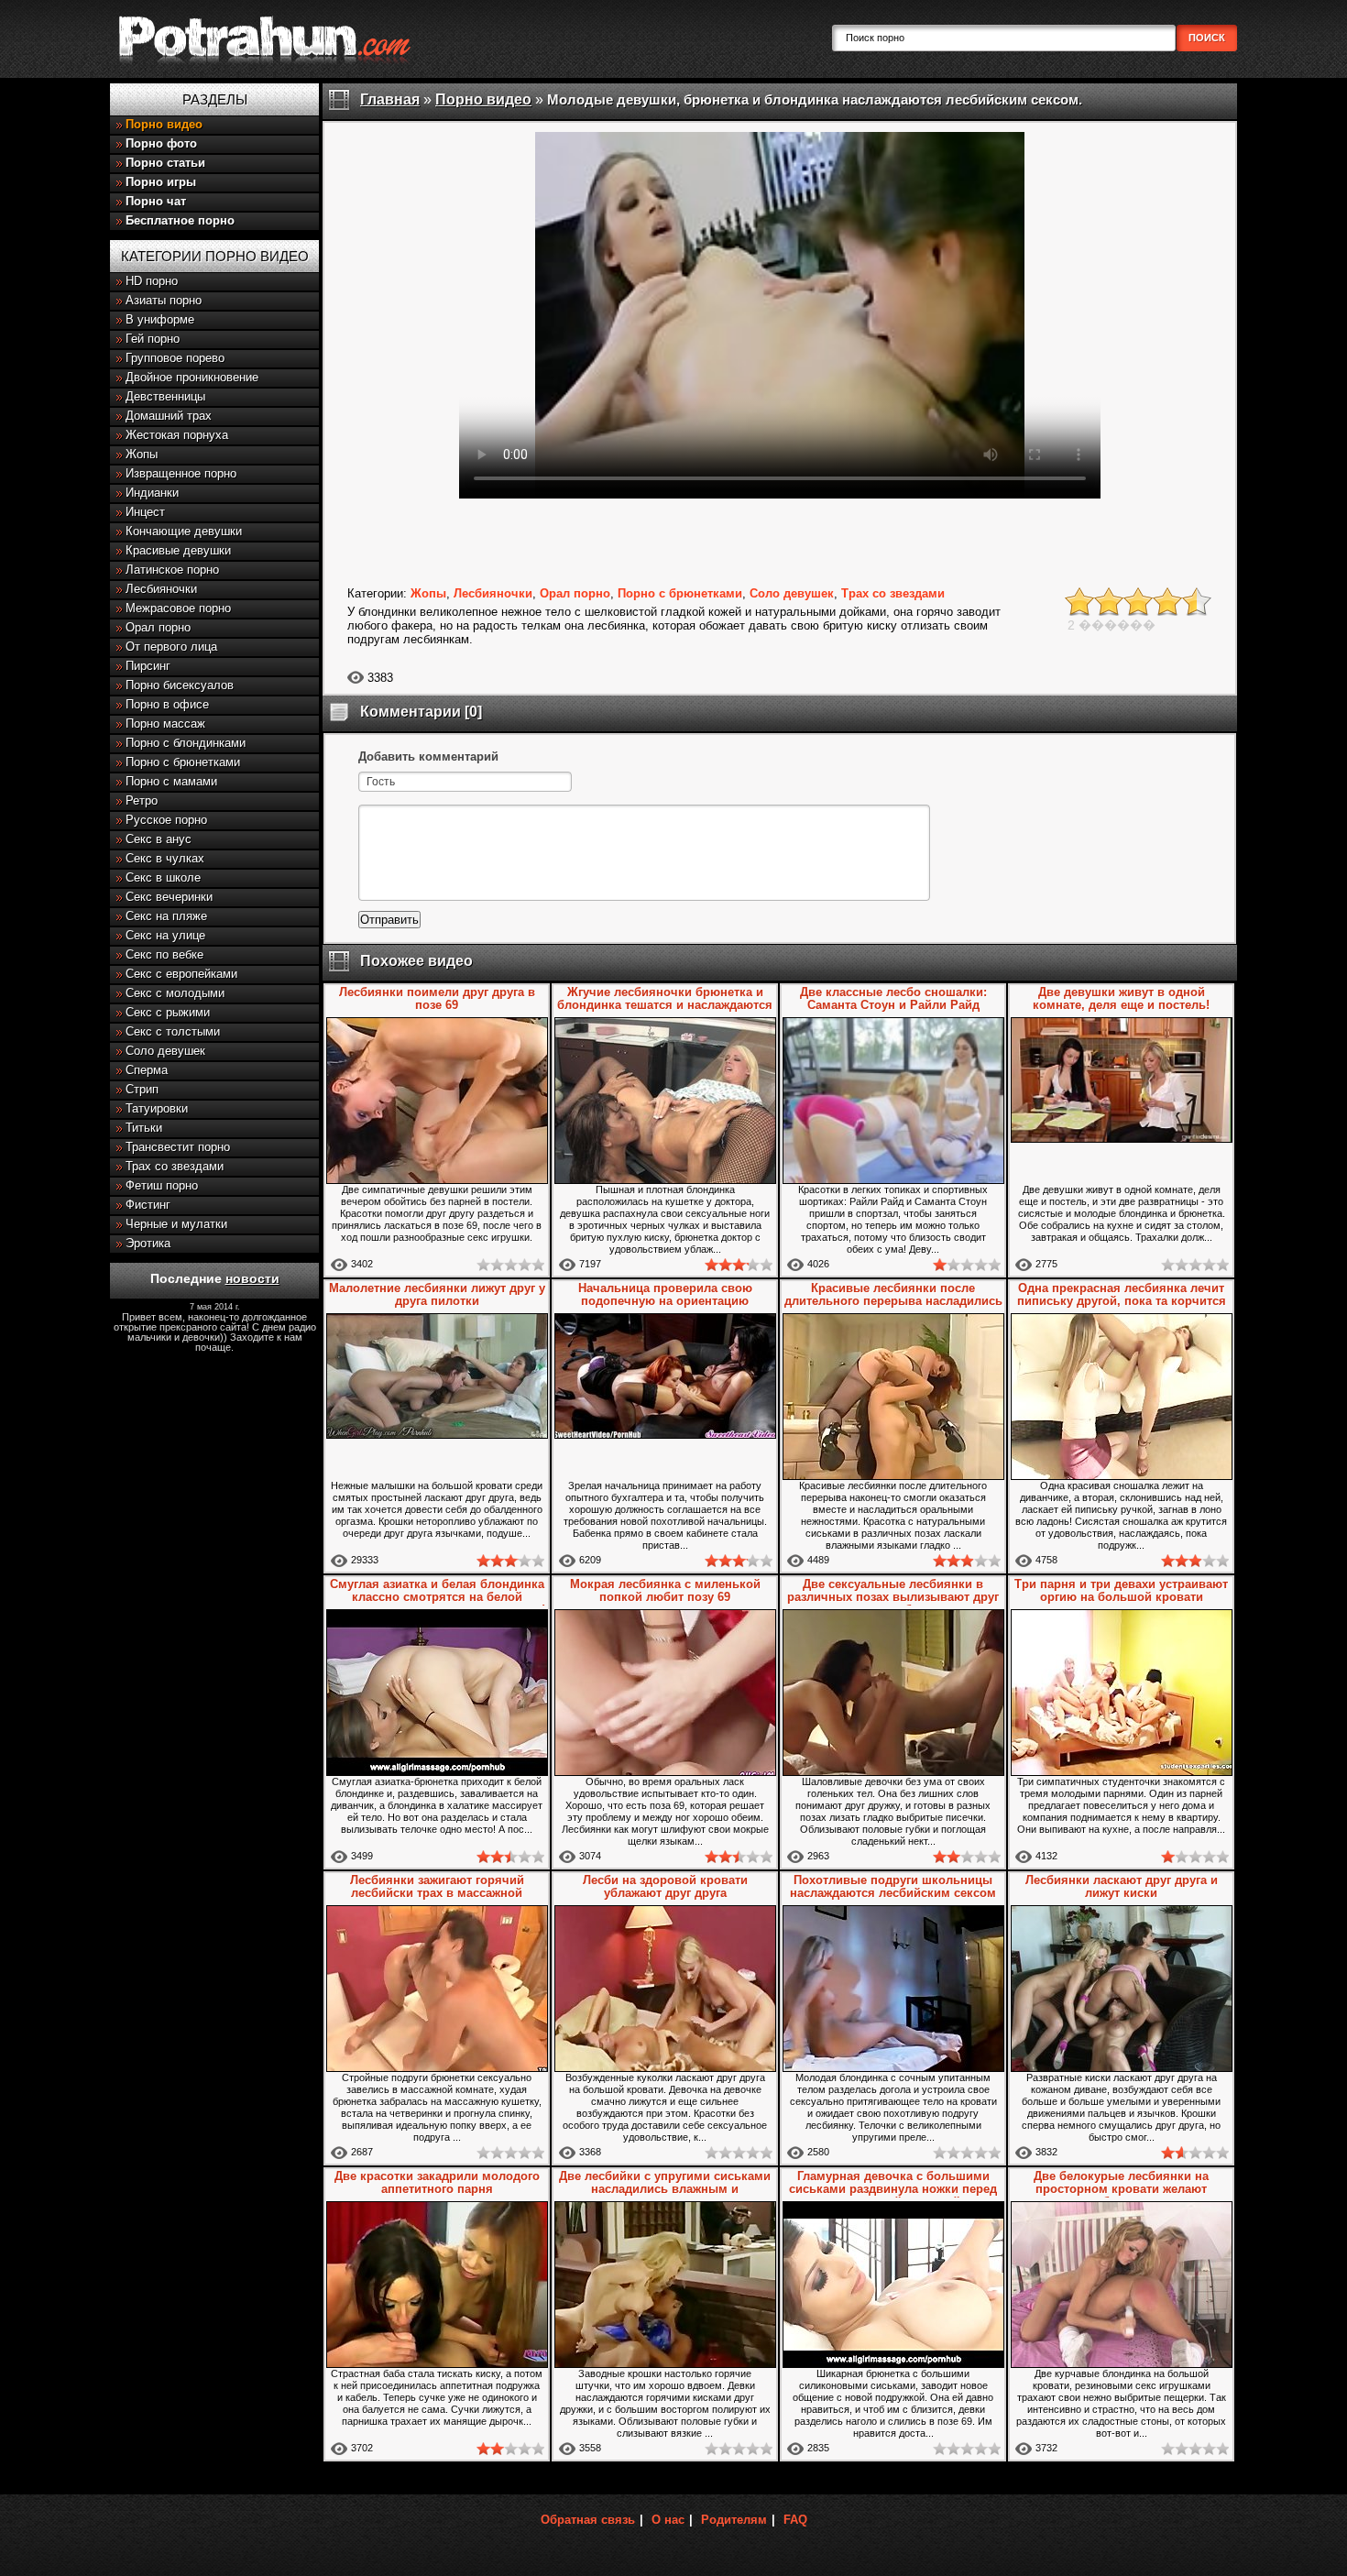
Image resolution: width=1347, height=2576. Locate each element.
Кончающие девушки (184, 531)
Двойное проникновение (192, 377)
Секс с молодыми (175, 993)
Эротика (148, 1243)
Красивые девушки (178, 550)
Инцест (145, 512)
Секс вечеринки (169, 897)
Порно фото (161, 143)
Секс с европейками (181, 974)
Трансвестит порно (178, 1147)
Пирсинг (148, 666)
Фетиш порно (162, 1185)
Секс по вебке (164, 954)
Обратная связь (588, 2520)
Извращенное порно (181, 473)
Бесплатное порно (180, 220)
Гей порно (153, 339)
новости (252, 1278)
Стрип (142, 1089)
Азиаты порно (164, 300)
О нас (668, 2520)
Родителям (734, 2520)
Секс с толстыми (173, 1031)
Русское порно (166, 820)
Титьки (144, 1128)
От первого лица (171, 647)
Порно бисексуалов (180, 685)
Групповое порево (175, 358)
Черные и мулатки (176, 1224)
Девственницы (165, 396)
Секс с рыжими (168, 1012)
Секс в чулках (165, 858)
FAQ (795, 2520)
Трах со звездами (175, 1166)
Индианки (152, 493)
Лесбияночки (161, 589)
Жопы (142, 454)
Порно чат (156, 201)
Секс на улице (165, 935)
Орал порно (158, 627)
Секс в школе (163, 877)
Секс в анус (159, 839)
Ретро (142, 800)
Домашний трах (169, 416)
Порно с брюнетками (183, 762)
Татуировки (157, 1108)
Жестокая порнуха (177, 435)
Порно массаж (165, 723)
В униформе (160, 319)
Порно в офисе (167, 704)
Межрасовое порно (178, 608)
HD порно (152, 281)
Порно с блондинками (186, 743)
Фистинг (148, 1205)
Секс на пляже (166, 916)
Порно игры (161, 182)
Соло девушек (165, 1051)
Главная (390, 99)
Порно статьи (165, 163)
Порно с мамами (171, 781)
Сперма (147, 1070)
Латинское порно (172, 570)
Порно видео (164, 124)
